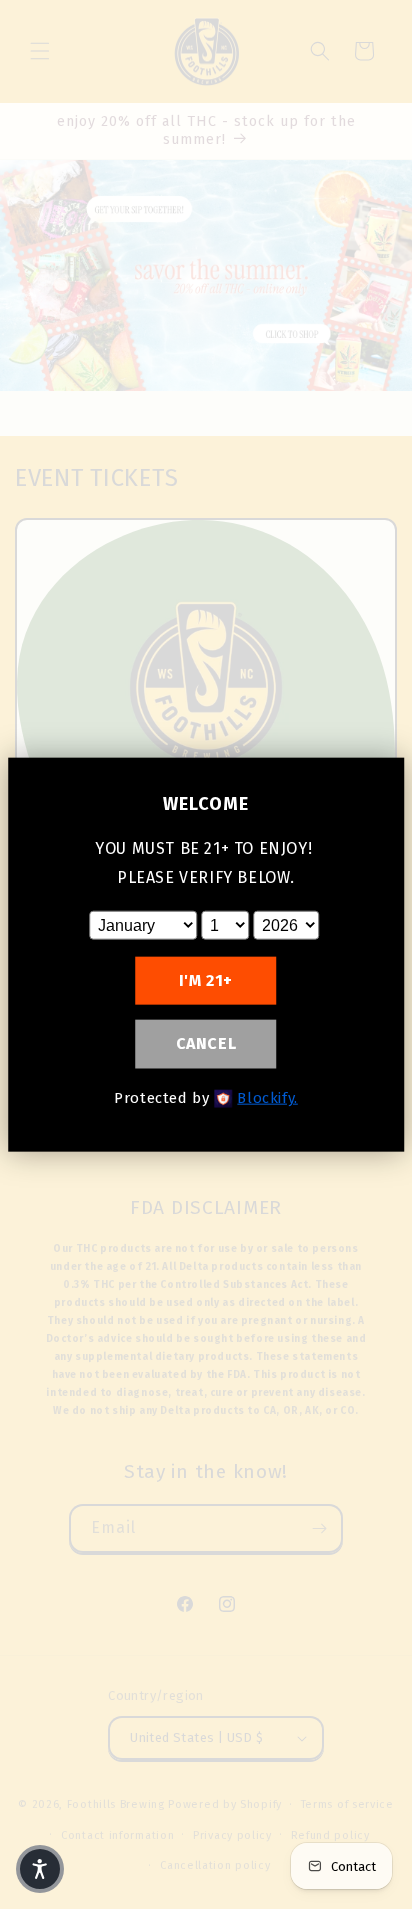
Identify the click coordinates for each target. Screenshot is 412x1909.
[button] (40, 1869)
